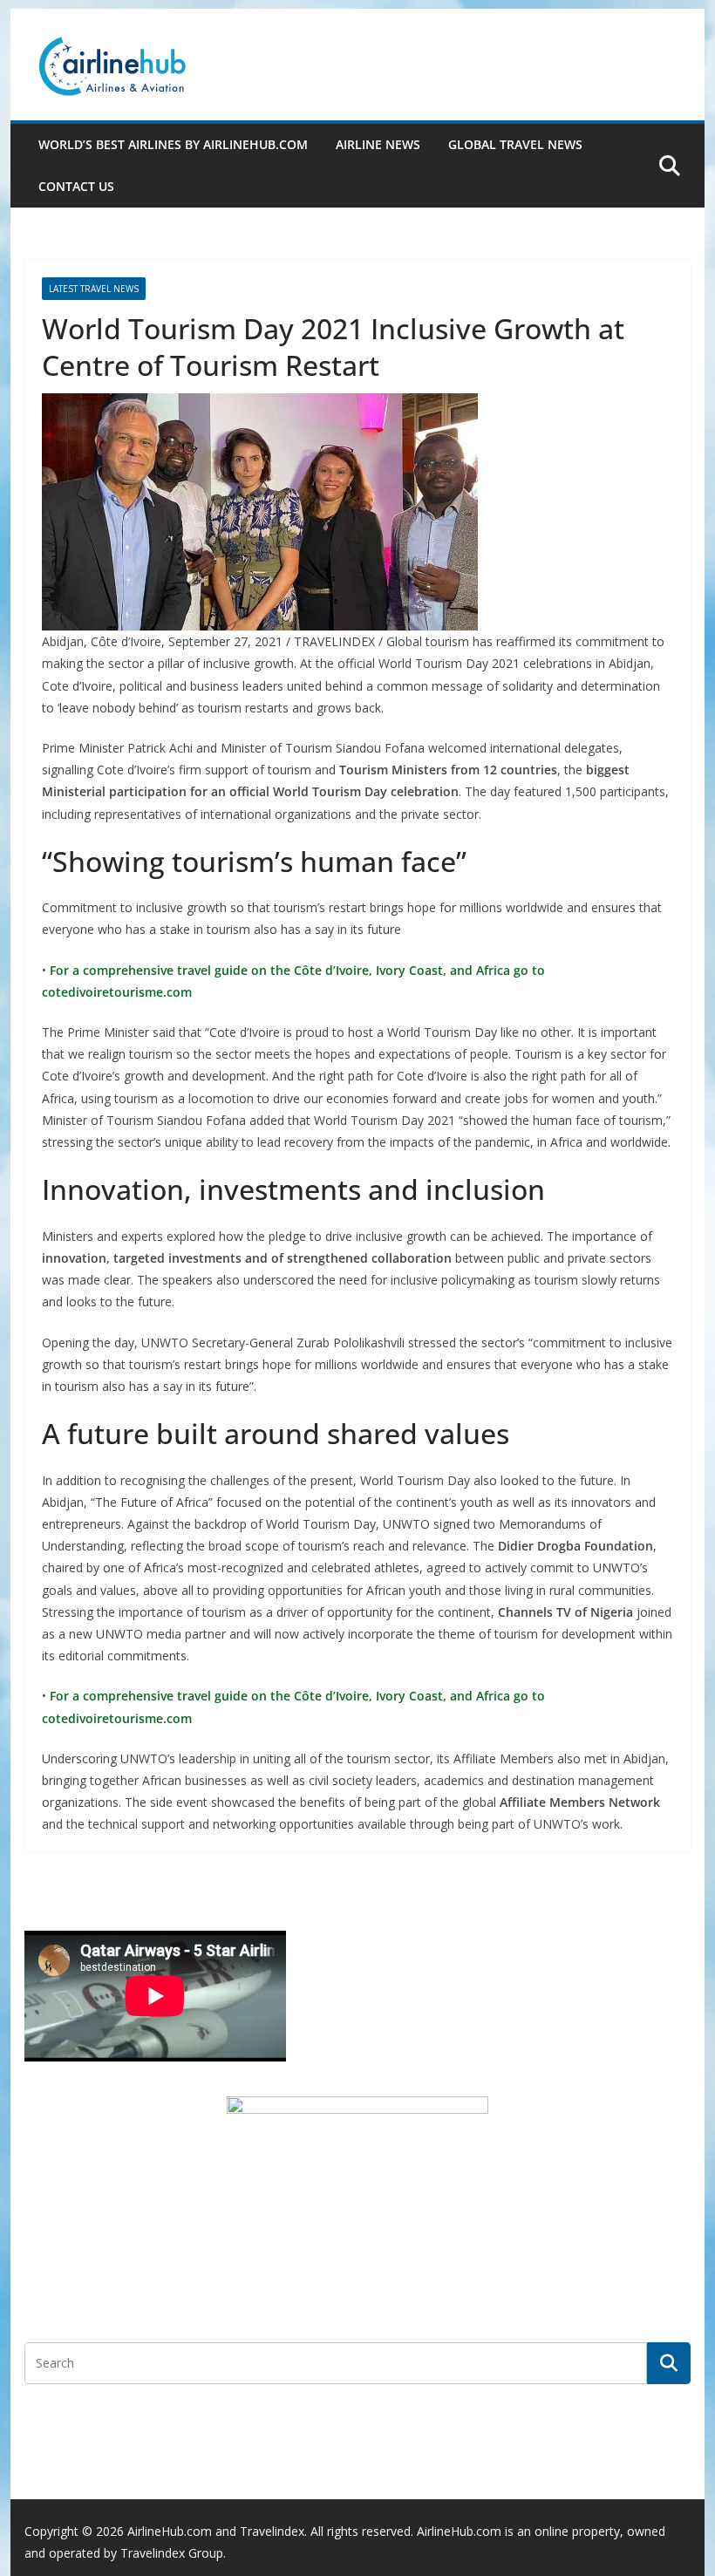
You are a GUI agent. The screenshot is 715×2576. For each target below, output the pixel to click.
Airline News (378, 144)
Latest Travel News (94, 289)
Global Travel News (515, 144)
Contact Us (76, 186)
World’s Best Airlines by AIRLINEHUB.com (173, 144)
